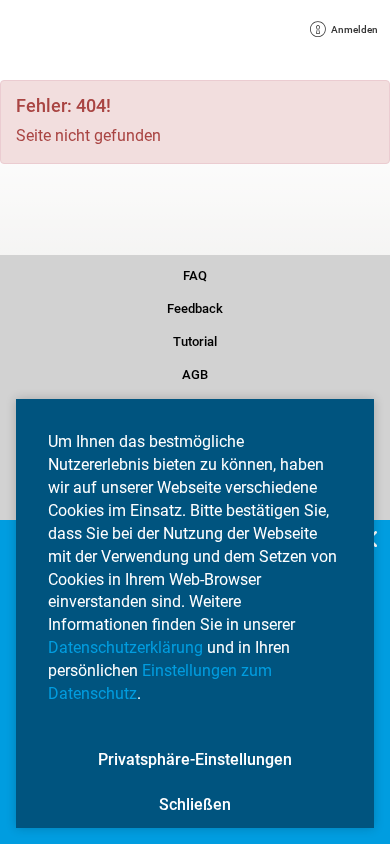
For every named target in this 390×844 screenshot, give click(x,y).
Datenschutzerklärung (125, 647)
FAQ (195, 274)
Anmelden (347, 31)
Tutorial (195, 340)
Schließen (195, 804)
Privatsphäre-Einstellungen (195, 759)
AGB (195, 373)
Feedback (195, 307)
